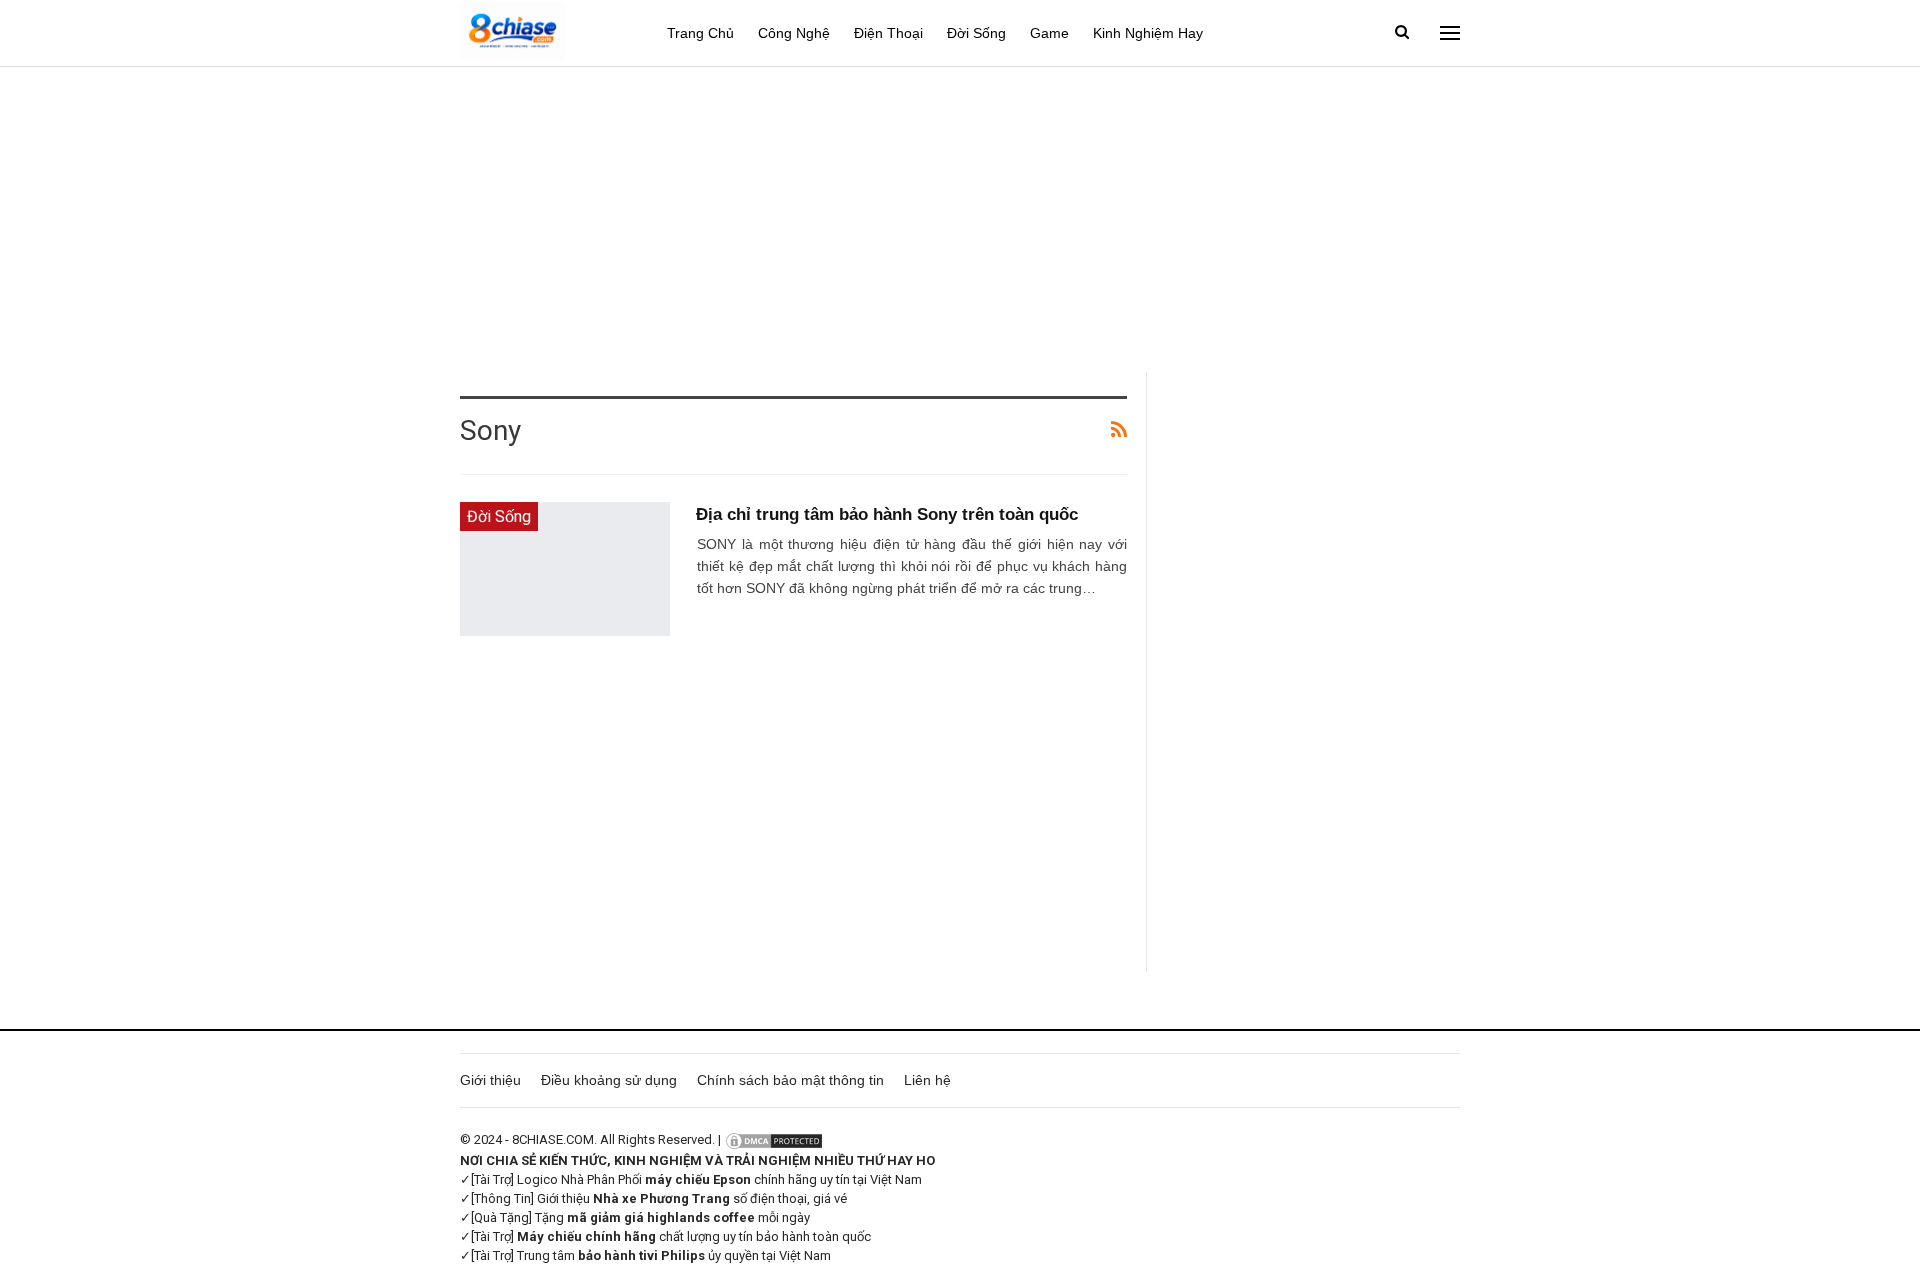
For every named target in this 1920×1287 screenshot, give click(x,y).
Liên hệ (927, 1080)
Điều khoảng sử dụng (609, 1080)
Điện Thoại (888, 33)
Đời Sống (976, 33)
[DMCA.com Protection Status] (774, 1139)
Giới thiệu (490, 1080)
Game (1049, 33)
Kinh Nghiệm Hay (1148, 33)
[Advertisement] (960, 217)
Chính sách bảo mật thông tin (790, 1080)
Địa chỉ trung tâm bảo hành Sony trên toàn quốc (887, 514)
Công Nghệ (794, 33)
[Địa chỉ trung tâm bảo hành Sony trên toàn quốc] (565, 569)
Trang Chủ (700, 33)
